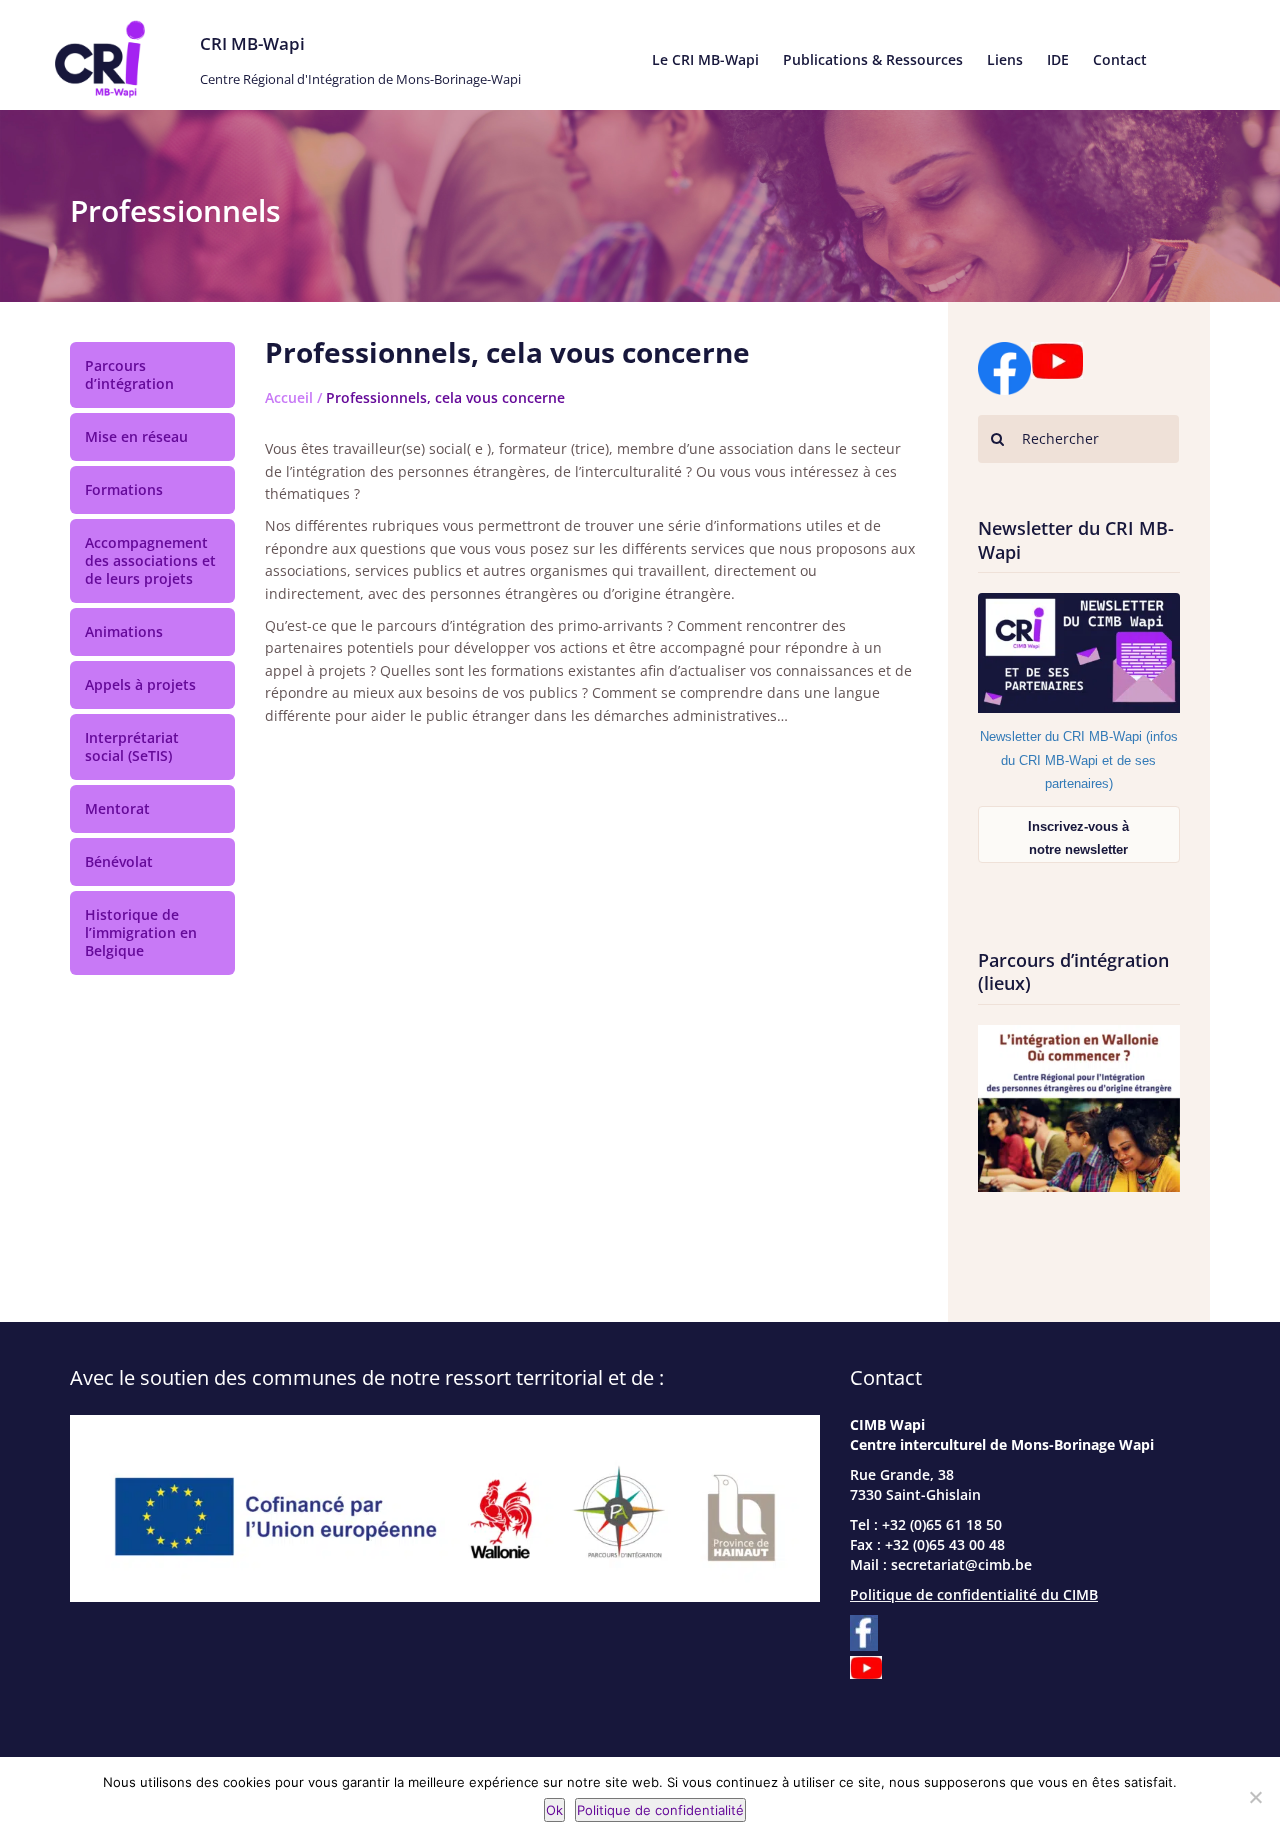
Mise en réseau (136, 436)
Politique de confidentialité (660, 1810)
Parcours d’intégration (129, 374)
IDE (1058, 59)
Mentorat (117, 808)
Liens (1005, 59)
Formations (124, 489)
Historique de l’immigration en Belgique (141, 932)
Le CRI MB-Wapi (705, 59)
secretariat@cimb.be (961, 1564)
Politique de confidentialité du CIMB (974, 1594)
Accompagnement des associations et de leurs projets (150, 560)
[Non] (1255, 1797)
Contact (1120, 59)
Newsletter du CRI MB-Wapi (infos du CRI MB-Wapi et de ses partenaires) (1079, 760)
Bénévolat (119, 861)
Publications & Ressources (873, 59)
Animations (124, 631)
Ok (554, 1810)
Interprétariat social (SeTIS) (132, 746)
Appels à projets (140, 684)
